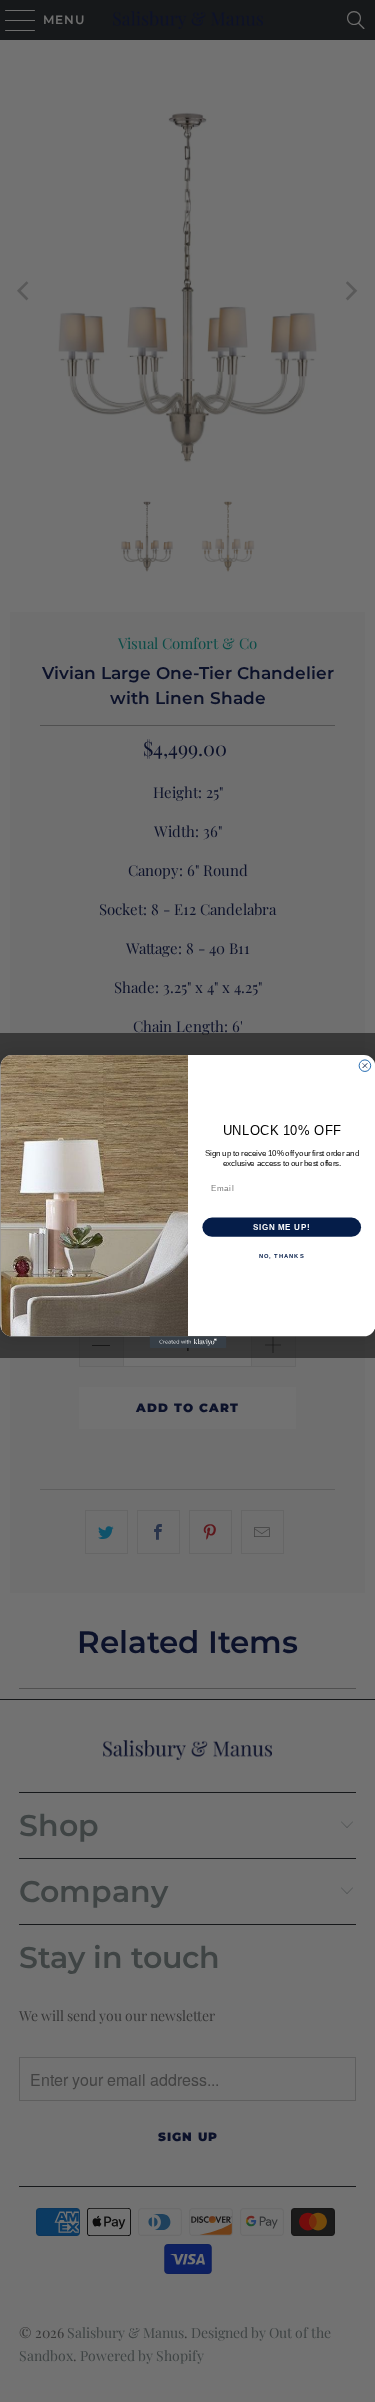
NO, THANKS (281, 1255)
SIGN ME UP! (281, 1227)
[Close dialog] (365, 1065)
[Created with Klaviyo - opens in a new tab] (187, 1342)
